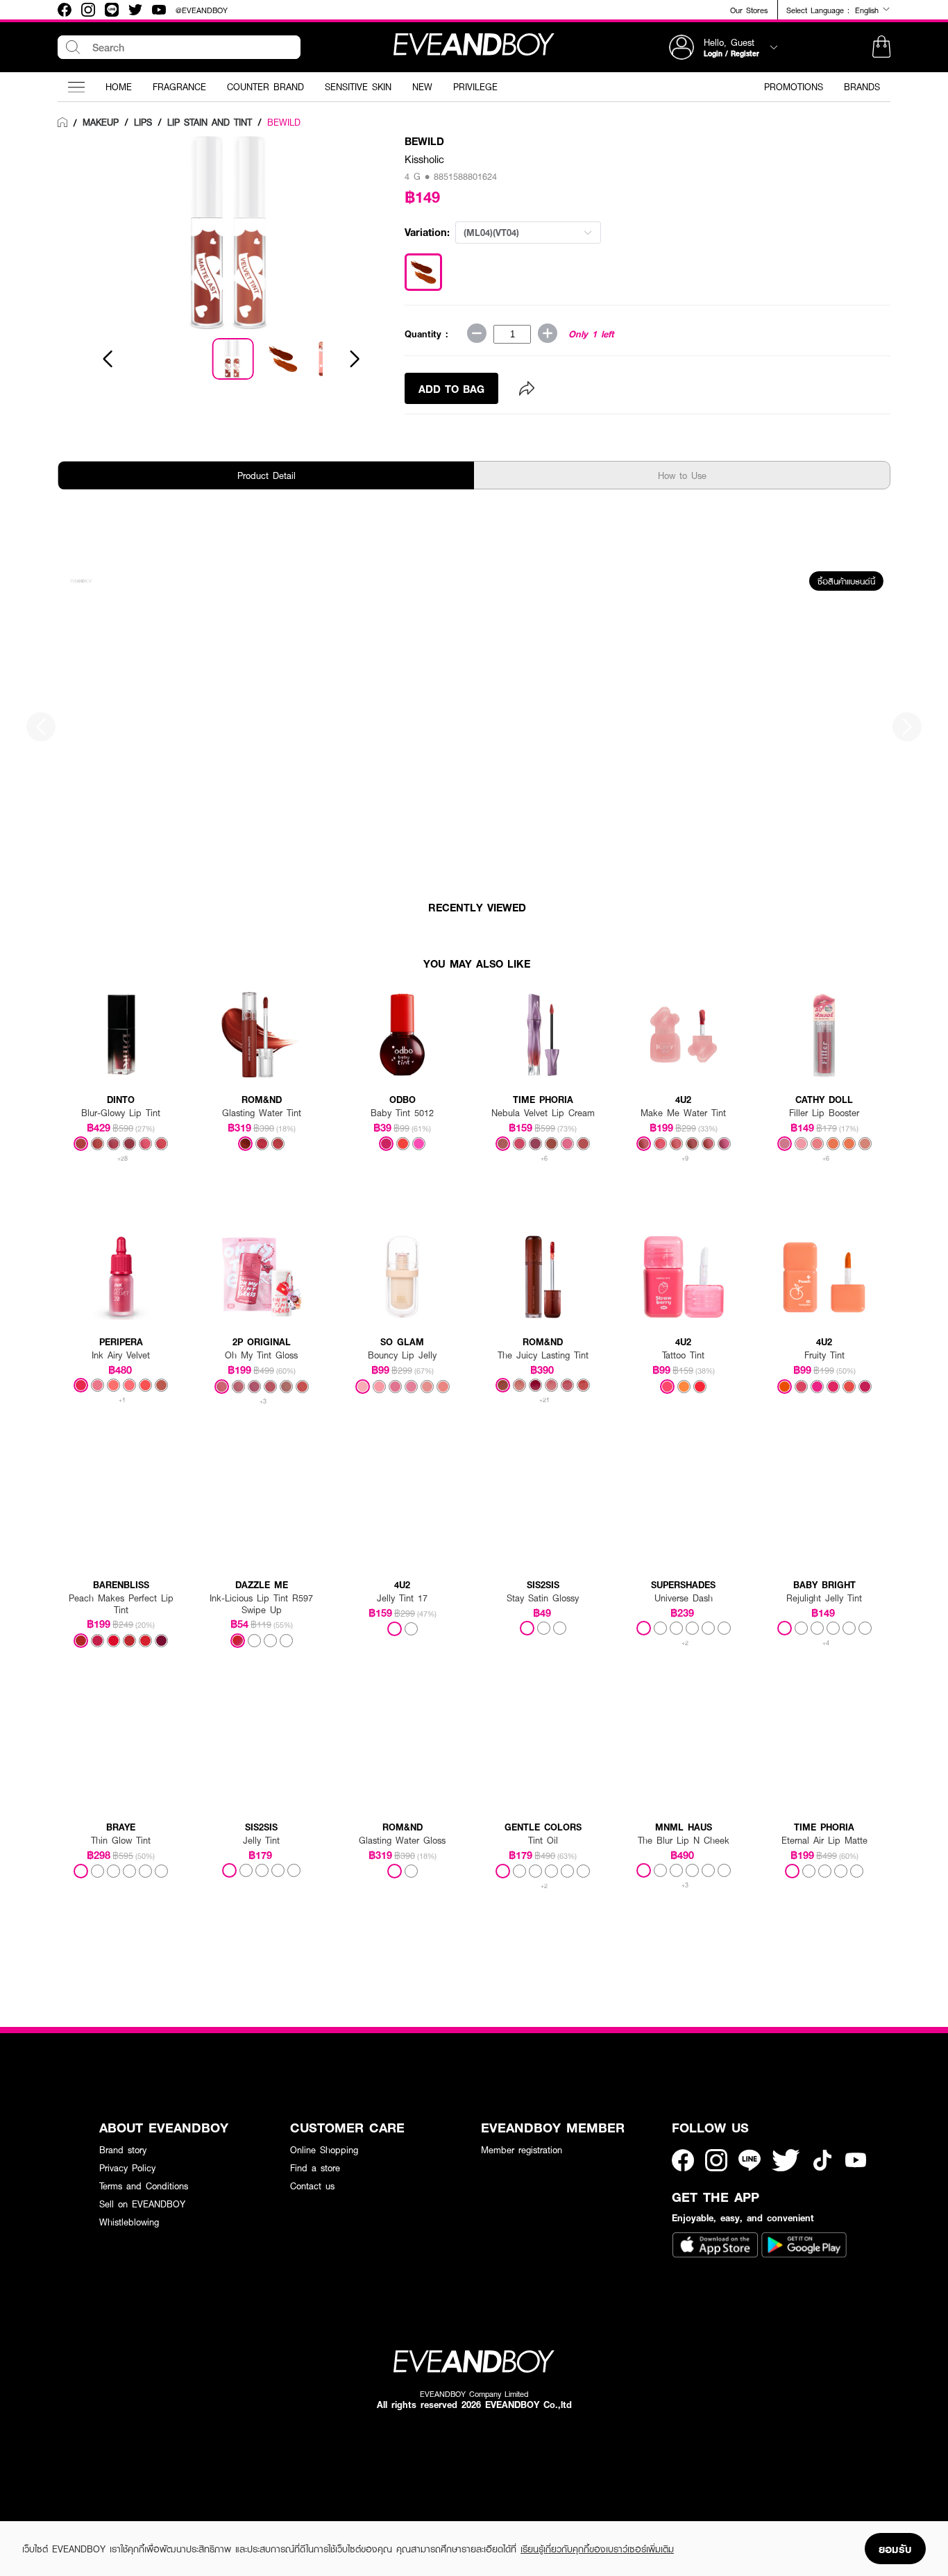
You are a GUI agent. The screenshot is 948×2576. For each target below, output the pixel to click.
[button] (881, 47)
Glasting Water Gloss (402, 1841)
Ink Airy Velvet (121, 1355)
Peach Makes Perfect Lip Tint (121, 1604)
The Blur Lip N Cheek (684, 1841)
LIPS (143, 122)
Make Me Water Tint (683, 1113)
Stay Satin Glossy (543, 1598)
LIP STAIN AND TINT (210, 122)
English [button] (869, 10)
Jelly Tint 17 (402, 1598)
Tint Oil (543, 1841)
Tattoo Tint (683, 1355)
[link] (62, 123)
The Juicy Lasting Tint (543, 1355)
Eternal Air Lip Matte (824, 1841)
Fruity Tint (824, 1355)
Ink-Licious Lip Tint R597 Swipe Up (261, 1604)
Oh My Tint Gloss (261, 1355)
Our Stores (749, 10)
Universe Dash (684, 1598)
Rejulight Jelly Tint (824, 1598)
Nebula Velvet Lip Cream (543, 1113)
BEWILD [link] (284, 122)
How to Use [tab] (682, 475)
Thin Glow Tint (121, 1841)
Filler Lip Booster (824, 1113)
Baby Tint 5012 (402, 1113)
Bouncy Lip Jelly (402, 1355)
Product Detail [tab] (266, 475)
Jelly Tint (261, 1841)
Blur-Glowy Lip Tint (121, 1113)
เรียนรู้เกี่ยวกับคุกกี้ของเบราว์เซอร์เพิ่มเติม (597, 2549)
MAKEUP (101, 122)
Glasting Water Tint (262, 1113)
